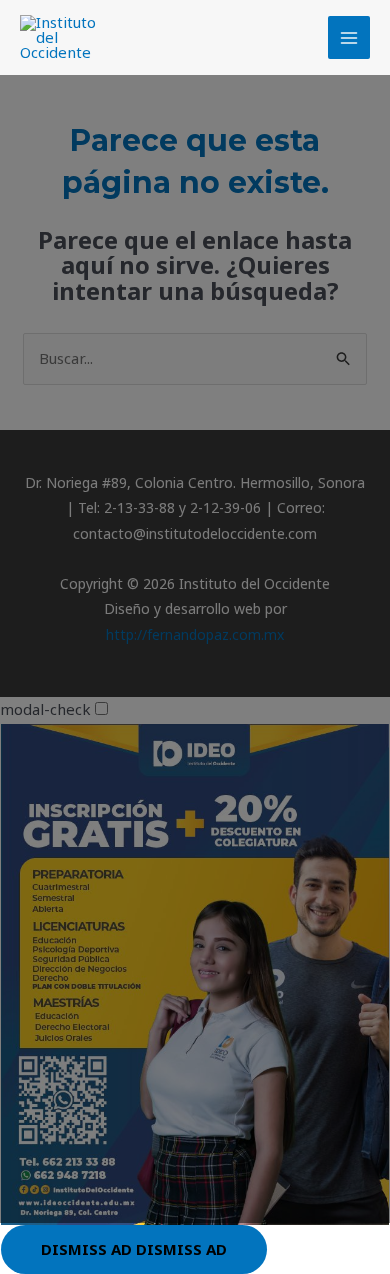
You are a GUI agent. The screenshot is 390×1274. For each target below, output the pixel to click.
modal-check (45, 709)
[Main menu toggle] (349, 37)
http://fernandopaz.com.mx (195, 634)
